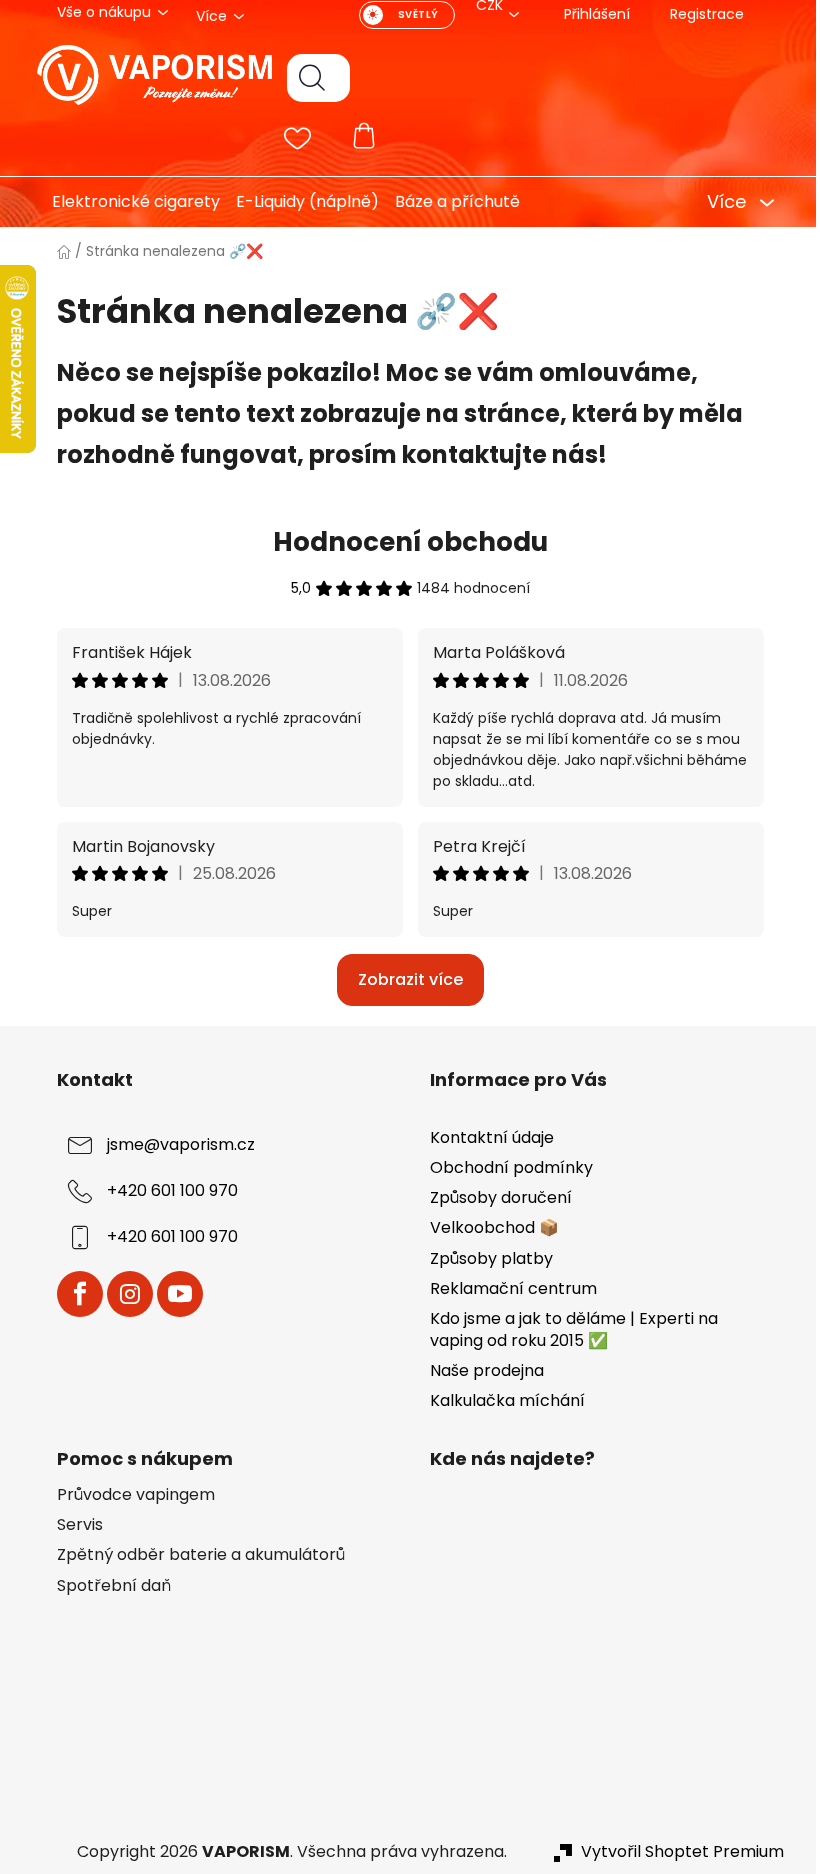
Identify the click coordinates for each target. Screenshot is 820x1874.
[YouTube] (172, 1294)
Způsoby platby (484, 1258)
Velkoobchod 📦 (487, 1227)
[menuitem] (120, 202)
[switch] (399, 15)
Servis (72, 1525)
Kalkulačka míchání (500, 1400)
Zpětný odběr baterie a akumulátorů (193, 1555)
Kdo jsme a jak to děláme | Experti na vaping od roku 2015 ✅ (567, 1329)
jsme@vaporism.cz (173, 1144)
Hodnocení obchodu (402, 542)
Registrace (699, 14)
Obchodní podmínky (504, 1167)
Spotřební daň (106, 1586)
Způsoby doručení (494, 1197)
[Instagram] (122, 1294)
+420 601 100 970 (164, 1190)
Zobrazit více (402, 979)
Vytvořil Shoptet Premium (674, 1852)
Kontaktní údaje (485, 1137)
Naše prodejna (480, 1370)
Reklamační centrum (506, 1288)
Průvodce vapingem (128, 1495)
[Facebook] (72, 1294)
